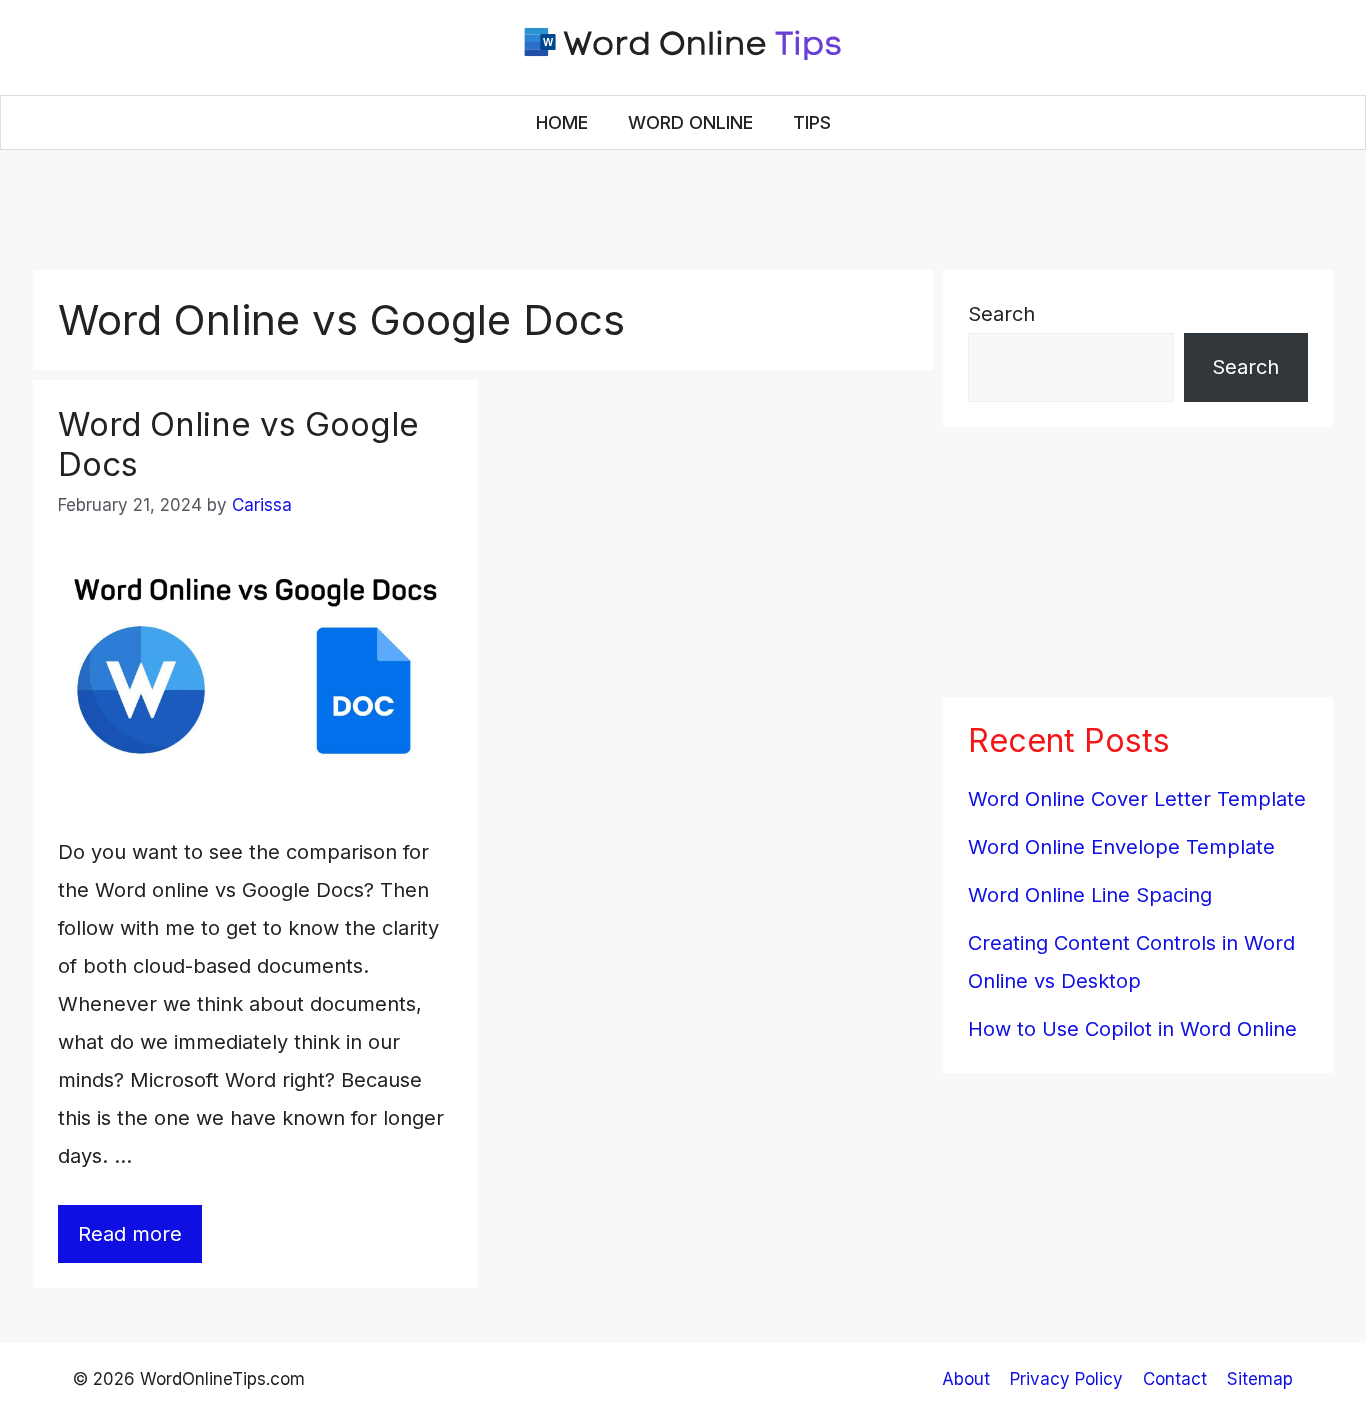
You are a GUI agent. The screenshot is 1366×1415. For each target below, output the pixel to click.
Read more (130, 1234)
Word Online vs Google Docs (238, 444)
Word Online (690, 122)
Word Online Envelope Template (1121, 847)
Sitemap (1260, 1379)
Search (1001, 314)
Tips (812, 122)
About (966, 1379)
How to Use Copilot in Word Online (1132, 1029)
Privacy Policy (1066, 1379)
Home (562, 122)
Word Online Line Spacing (1090, 895)
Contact (1175, 1379)
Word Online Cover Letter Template (1137, 799)
